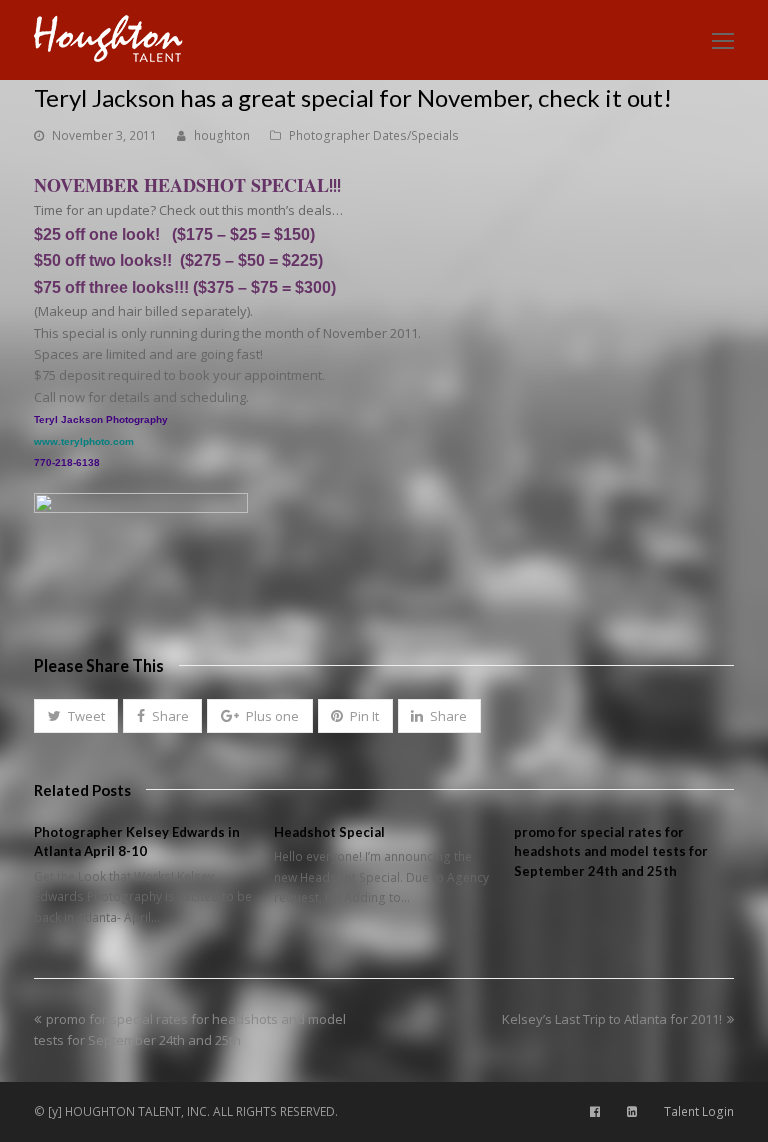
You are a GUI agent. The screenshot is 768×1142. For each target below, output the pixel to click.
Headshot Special (329, 832)
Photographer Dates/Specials (374, 135)
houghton (222, 135)
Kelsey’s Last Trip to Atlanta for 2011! (612, 1019)
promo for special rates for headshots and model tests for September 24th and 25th (611, 851)
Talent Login (699, 1111)
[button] (76, 716)
